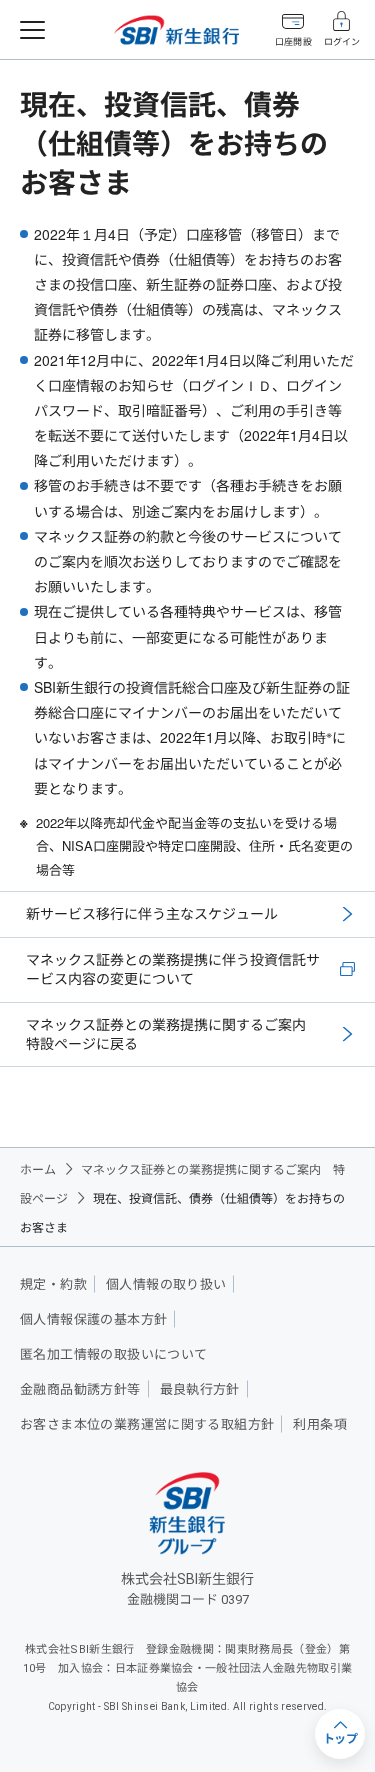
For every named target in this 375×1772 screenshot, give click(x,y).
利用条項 (320, 1424)
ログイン (342, 42)
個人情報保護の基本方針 (93, 1319)
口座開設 (293, 42)
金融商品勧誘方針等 (80, 1389)
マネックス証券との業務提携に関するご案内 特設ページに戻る (166, 1034)
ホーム (38, 1168)
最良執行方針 (200, 1389)
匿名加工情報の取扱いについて (113, 1354)
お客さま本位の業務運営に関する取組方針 (147, 1424)
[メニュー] (32, 30)
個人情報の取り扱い (166, 1284)
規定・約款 (53, 1284)
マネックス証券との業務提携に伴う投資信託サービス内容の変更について (173, 969)
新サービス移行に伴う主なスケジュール (152, 913)
